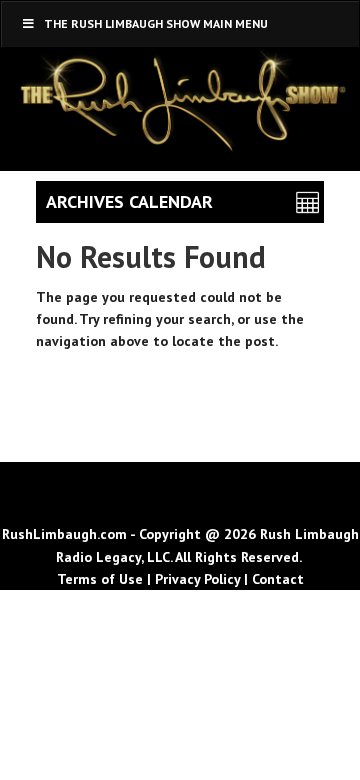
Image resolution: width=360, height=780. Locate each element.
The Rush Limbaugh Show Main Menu (156, 23)
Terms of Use (100, 579)
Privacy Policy (197, 579)
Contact (278, 579)
